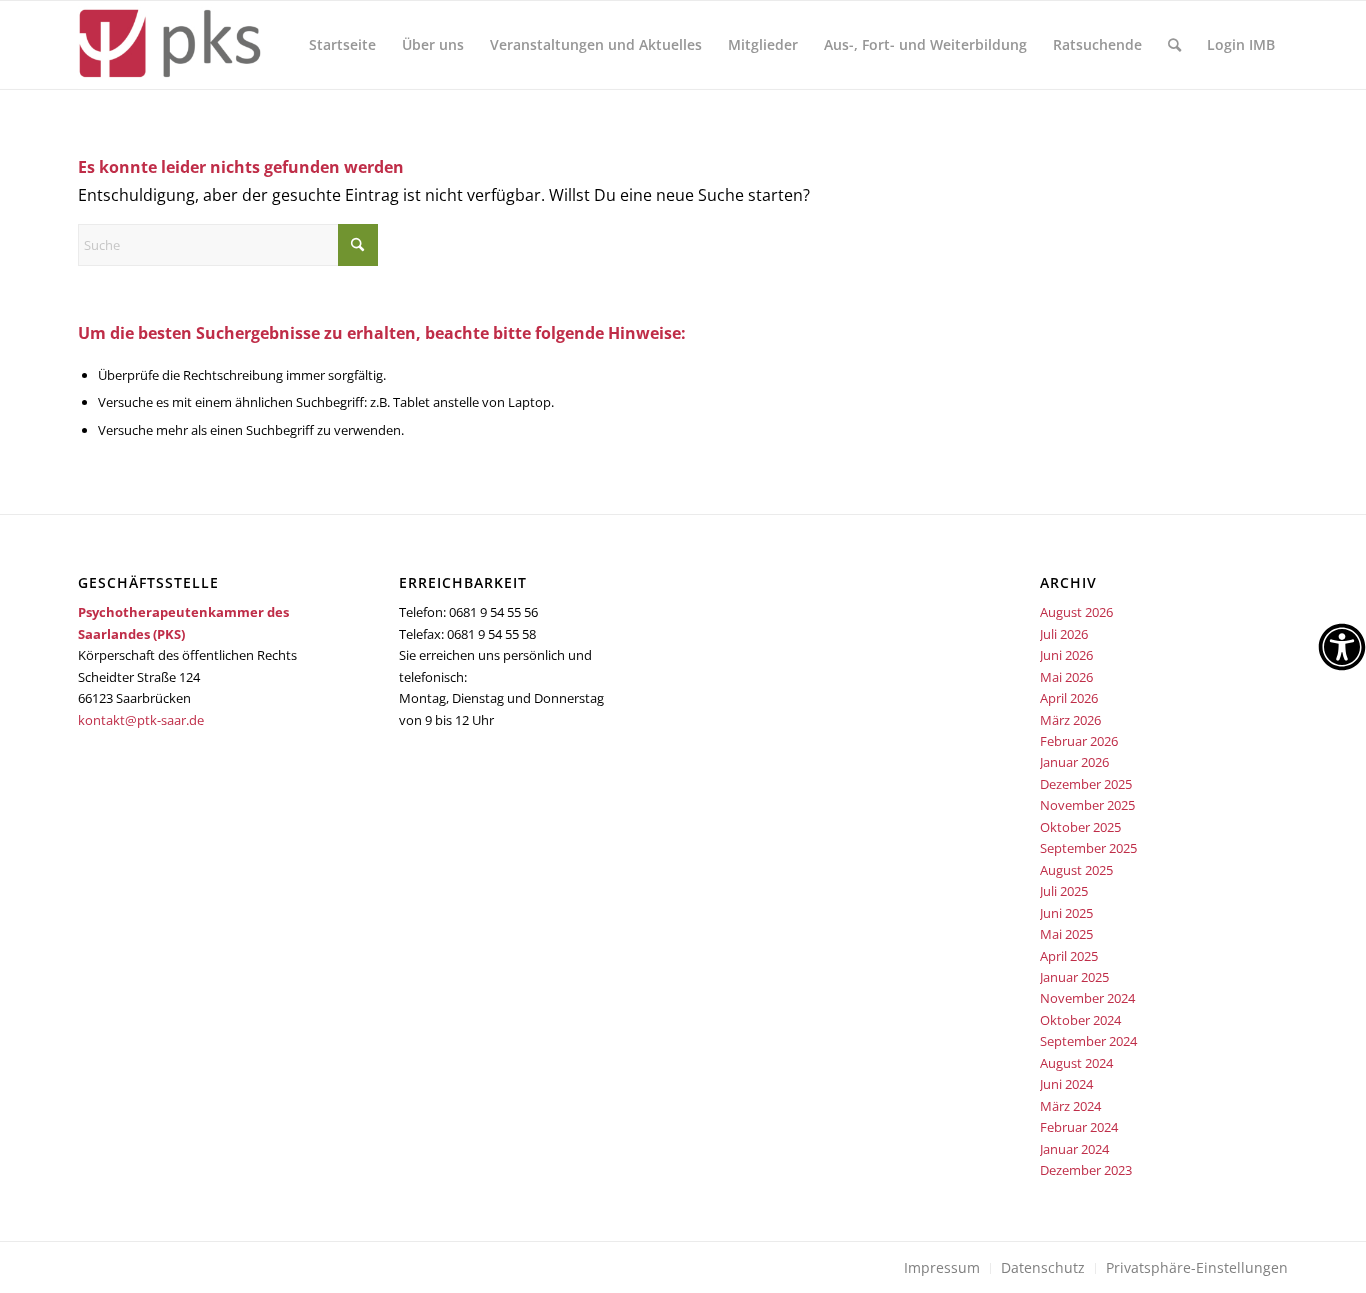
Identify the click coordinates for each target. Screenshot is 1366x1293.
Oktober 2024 (1080, 1020)
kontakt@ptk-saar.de (141, 720)
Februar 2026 (1079, 741)
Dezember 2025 (1086, 784)
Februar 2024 (1079, 1127)
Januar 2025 (1074, 977)
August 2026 (1076, 612)
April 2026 (1069, 698)
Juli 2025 (1064, 891)
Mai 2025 (1066, 934)
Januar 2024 (1074, 1149)
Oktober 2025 (1080, 827)
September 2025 (1088, 848)
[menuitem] (342, 45)
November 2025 (1087, 805)
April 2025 (1069, 956)
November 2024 (1087, 998)
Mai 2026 (1066, 677)
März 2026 (1070, 720)
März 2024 (1070, 1106)
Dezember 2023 (1086, 1170)
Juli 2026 (1064, 634)
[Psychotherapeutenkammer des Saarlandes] (169, 45)
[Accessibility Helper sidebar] (1342, 647)
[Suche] (1174, 45)
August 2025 (1076, 870)
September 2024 (1088, 1041)
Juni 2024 (1066, 1084)
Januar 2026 (1074, 762)
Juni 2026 (1066, 655)
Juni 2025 (1066, 913)
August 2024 (1076, 1063)
